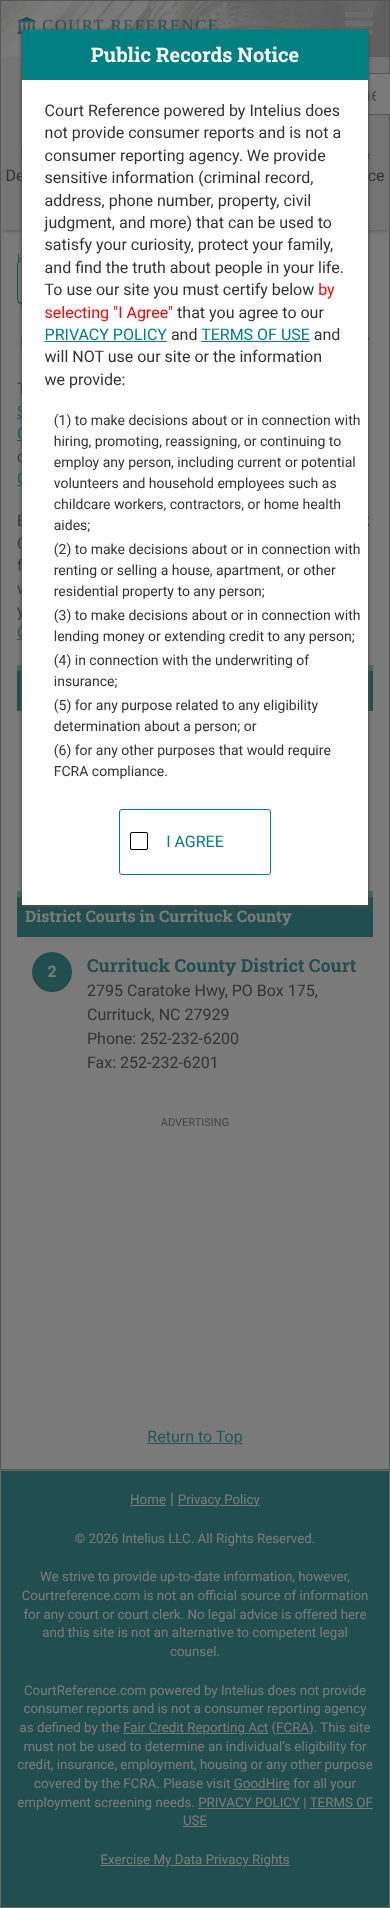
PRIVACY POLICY (106, 334)
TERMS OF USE (255, 334)
